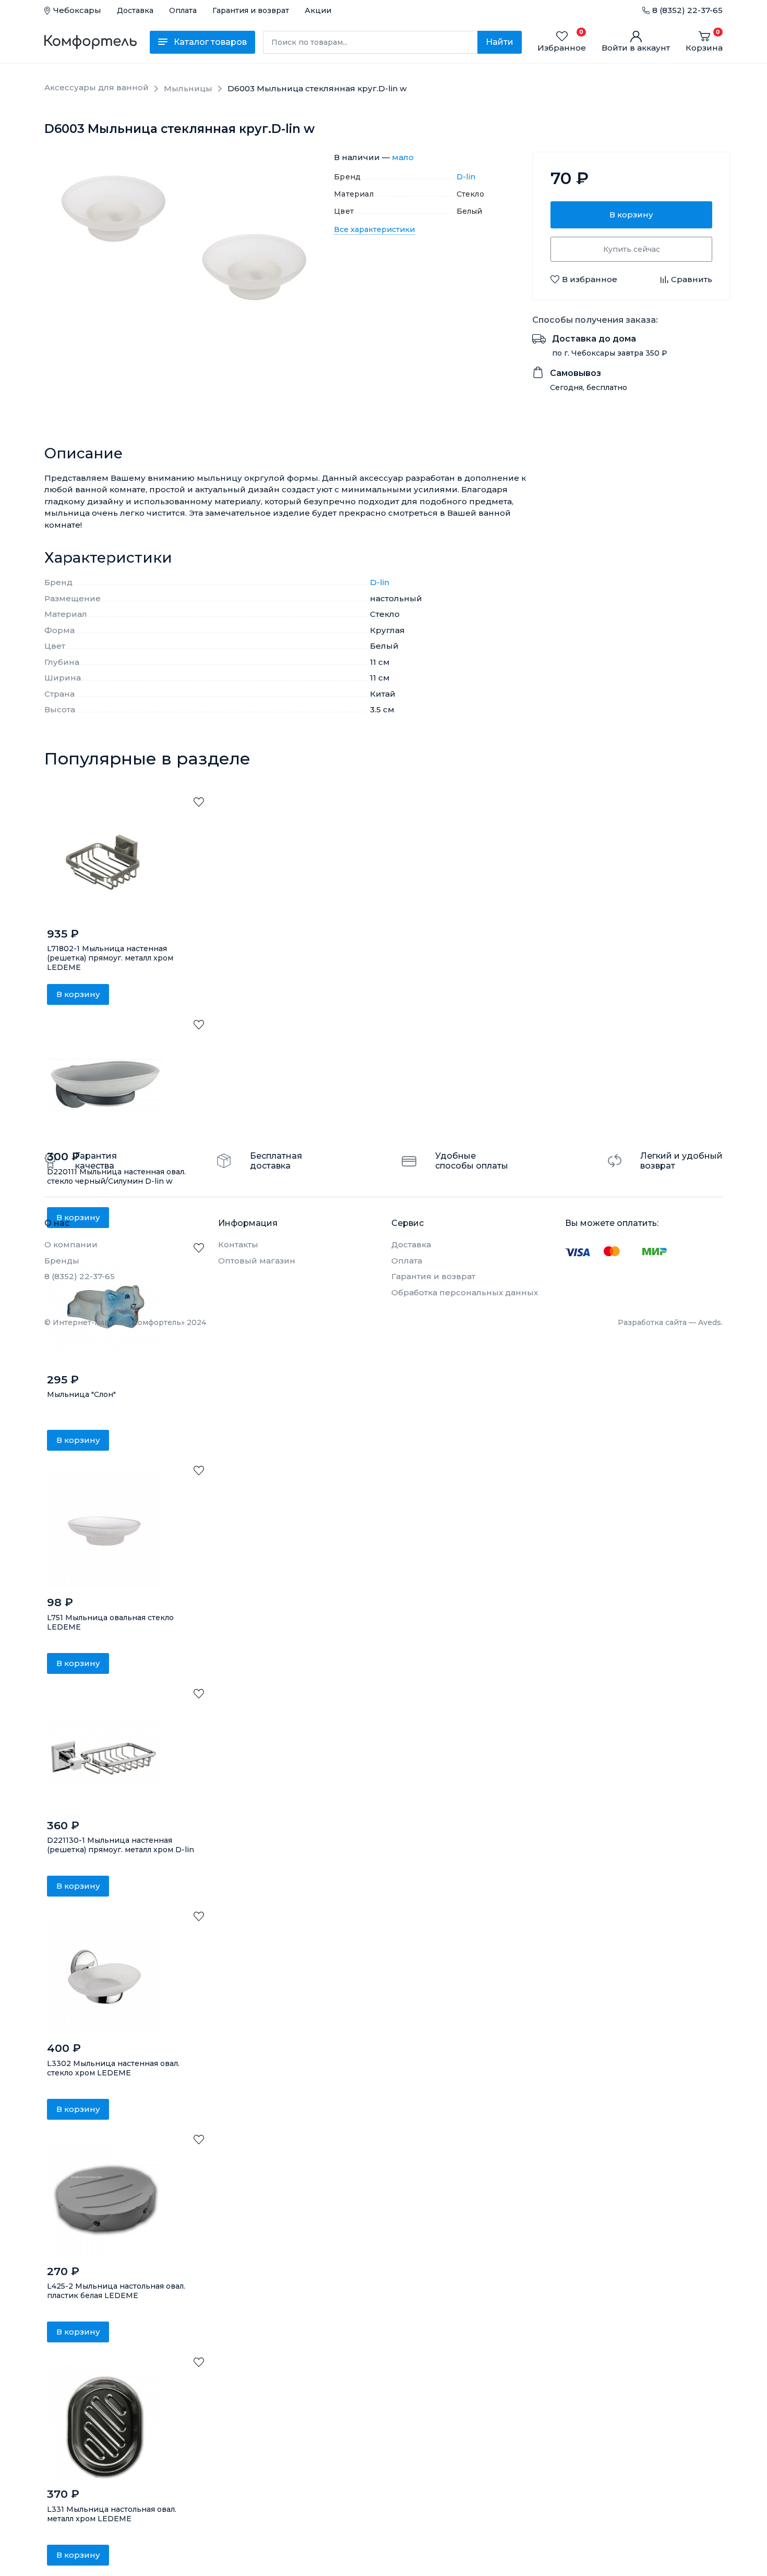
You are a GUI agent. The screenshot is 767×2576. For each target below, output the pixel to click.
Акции (318, 10)
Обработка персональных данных (465, 1292)
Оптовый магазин (257, 1261)
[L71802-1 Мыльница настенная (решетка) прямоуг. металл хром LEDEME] (104, 862)
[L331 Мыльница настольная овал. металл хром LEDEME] (104, 2423)
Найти (500, 42)
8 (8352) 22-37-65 (687, 10)
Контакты (238, 1244)
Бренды (62, 1261)
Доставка (135, 10)
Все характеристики (374, 229)
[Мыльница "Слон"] (104, 1308)
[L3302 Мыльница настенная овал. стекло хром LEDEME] (104, 1977)
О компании (71, 1244)
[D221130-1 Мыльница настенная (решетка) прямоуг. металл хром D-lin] (104, 1754)
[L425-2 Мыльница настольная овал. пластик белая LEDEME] (104, 2200)
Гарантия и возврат (251, 10)
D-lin (466, 177)
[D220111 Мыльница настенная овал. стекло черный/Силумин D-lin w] (104, 1085)
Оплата (183, 10)
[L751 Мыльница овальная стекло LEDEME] (104, 1531)
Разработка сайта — (670, 1322)
